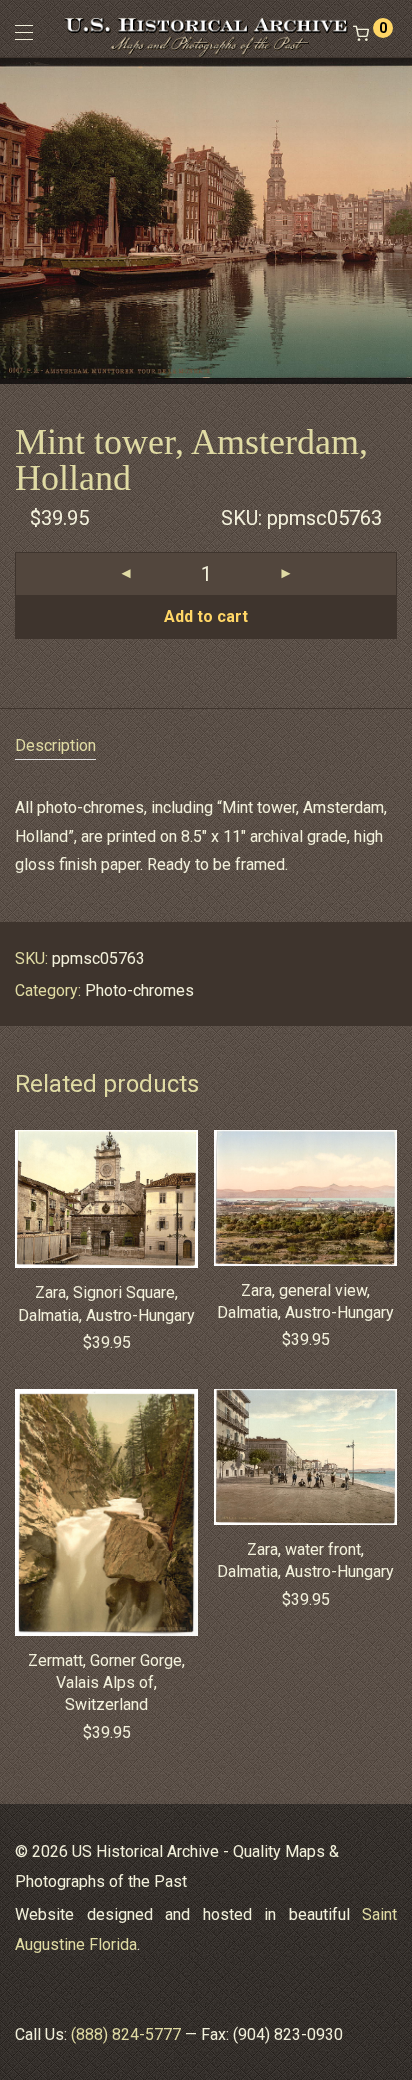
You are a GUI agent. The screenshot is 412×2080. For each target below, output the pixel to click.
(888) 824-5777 (126, 2034)
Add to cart (206, 616)
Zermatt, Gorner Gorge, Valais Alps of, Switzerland (106, 1683)
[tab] (206, 746)
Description (55, 745)
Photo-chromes (139, 990)
